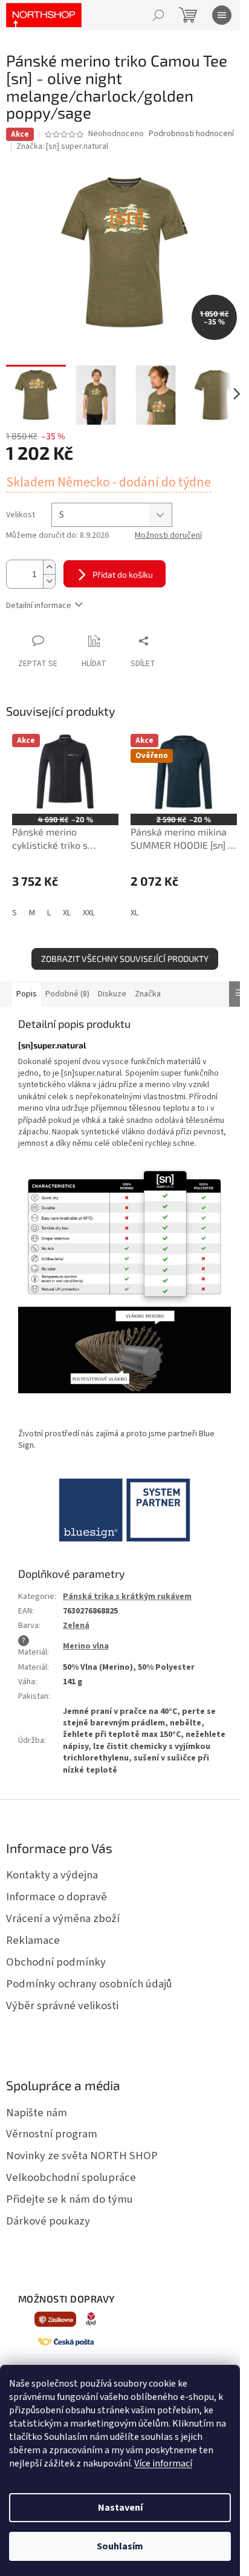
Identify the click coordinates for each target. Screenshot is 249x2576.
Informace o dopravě (57, 1897)
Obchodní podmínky (56, 1962)
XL (67, 913)
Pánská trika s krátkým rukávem (127, 1597)
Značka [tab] (148, 994)
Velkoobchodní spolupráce (71, 2177)
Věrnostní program (52, 2134)
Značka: (62, 146)
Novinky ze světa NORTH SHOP (82, 2156)
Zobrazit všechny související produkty (125, 959)
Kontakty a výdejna (52, 1875)
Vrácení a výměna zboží (63, 1918)
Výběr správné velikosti (62, 2006)
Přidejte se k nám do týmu (70, 2199)
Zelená (76, 1626)
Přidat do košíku (123, 574)
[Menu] (222, 15)
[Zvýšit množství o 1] (49, 567)
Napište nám (37, 2113)
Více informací (163, 2463)
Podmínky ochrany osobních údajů (89, 1984)
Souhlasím (120, 2546)
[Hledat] (158, 15)
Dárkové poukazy (48, 2221)
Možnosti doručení (168, 536)
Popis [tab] (27, 994)
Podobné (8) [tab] (67, 994)
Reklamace (33, 1940)
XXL (89, 913)
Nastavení (120, 2508)
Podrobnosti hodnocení (191, 134)
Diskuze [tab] (112, 994)
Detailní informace (39, 606)
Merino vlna (86, 1646)
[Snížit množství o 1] (49, 581)
